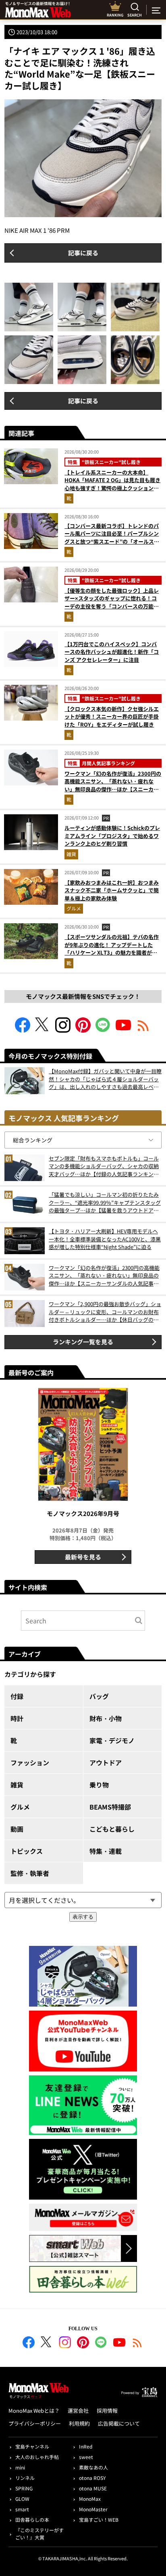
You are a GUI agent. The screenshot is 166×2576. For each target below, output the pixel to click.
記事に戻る (83, 253)
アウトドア (106, 1763)
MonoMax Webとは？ (34, 2411)
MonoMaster (93, 2509)
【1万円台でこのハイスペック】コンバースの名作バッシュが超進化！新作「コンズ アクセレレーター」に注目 (112, 652)
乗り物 (99, 1785)
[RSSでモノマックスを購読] (137, 2344)
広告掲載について (119, 2423)
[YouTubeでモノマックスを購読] (123, 1030)
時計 (17, 1718)
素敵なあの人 (93, 2467)
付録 (17, 1696)
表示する (83, 1917)
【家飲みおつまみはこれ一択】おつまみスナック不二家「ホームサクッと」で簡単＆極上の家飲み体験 (112, 890)
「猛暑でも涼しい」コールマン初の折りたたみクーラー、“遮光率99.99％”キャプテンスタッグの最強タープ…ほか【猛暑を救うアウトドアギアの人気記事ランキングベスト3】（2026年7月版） (105, 1203)
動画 (17, 1829)
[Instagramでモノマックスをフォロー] (63, 1030)
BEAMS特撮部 (110, 1807)
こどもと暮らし (112, 1829)
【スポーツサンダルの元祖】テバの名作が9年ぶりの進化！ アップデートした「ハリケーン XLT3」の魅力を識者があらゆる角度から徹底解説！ (112, 949)
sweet (86, 2457)
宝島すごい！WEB (99, 2520)
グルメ (74, 908)
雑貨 (71, 854)
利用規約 (79, 2423)
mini (20, 2467)
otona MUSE (93, 2488)
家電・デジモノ (112, 1740)
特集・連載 (106, 1851)
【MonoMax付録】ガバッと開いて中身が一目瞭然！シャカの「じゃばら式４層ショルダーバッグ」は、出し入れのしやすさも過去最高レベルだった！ (105, 1079)
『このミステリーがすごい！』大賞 (39, 2534)
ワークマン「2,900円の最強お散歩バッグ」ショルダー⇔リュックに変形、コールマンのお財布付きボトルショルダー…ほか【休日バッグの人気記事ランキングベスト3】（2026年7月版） (105, 1312)
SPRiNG (24, 2488)
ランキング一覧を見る (83, 1342)
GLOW (22, 2499)
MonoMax (90, 2499)
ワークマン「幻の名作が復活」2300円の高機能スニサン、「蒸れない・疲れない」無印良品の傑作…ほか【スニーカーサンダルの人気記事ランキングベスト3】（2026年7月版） (113, 789)
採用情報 (107, 2411)
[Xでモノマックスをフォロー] (43, 1030)
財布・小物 (106, 1718)
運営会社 (78, 2411)
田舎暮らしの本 (32, 2520)
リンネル (25, 2478)
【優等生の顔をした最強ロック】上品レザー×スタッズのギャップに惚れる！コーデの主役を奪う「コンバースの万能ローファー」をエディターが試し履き (112, 602)
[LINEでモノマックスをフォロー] (103, 1030)
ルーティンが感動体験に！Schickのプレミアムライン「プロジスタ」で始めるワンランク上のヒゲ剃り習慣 (112, 836)
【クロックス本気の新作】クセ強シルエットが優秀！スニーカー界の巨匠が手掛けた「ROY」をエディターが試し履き (112, 717)
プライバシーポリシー (35, 2423)
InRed (86, 2446)
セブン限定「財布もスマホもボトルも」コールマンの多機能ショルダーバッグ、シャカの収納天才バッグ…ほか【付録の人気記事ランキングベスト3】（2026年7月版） (104, 1166)
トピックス (27, 1851)
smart (22, 2509)
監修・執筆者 (30, 1873)
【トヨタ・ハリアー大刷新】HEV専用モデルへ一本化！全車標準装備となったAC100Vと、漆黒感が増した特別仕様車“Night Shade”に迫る (105, 1239)
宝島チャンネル (32, 2446)
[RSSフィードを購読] (143, 1030)
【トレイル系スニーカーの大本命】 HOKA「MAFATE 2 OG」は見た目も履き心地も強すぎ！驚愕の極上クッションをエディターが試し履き (112, 484)
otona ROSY (92, 2478)
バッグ (99, 1696)
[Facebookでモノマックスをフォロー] (23, 1030)
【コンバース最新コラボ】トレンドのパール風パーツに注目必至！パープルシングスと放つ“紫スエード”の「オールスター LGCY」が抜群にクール (112, 538)
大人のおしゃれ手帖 (37, 2457)
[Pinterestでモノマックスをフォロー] (83, 1030)
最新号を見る (83, 1557)
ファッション (30, 1763)
